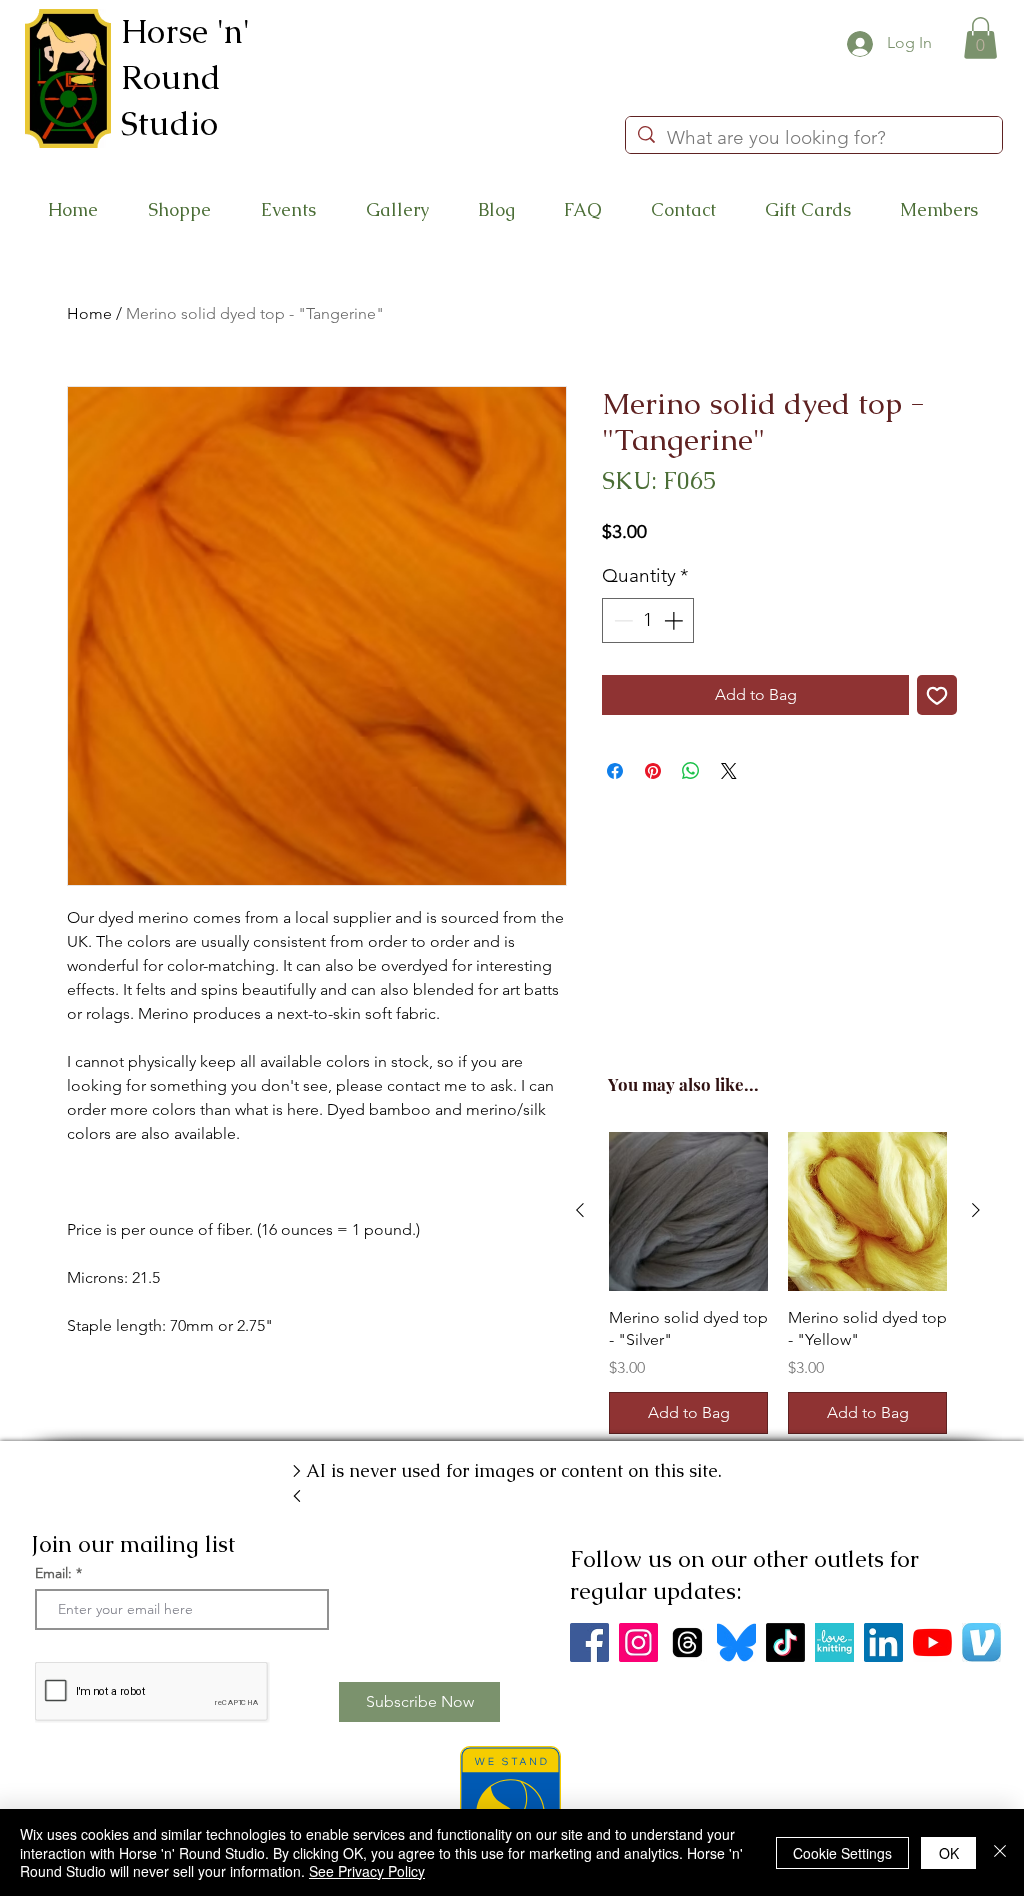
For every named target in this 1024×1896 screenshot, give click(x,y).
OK (949, 1853)
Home (89, 313)
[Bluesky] (736, 1642)
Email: (53, 1573)
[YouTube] (932, 1642)
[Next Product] (976, 1210)
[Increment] (675, 620)
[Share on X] (729, 771)
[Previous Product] (580, 1210)
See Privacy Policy (367, 1871)
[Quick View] (688, 1211)
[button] (980, 38)
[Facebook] (589, 1642)
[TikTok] (785, 1642)
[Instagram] (638, 1642)
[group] (778, 1283)
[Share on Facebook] (615, 771)
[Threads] (687, 1642)
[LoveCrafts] (834, 1642)
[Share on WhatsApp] (691, 771)
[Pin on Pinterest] (653, 771)
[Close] (1000, 1852)
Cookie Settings (842, 1853)
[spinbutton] (648, 620)
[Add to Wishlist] (937, 695)
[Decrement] (621, 620)
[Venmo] (981, 1642)
